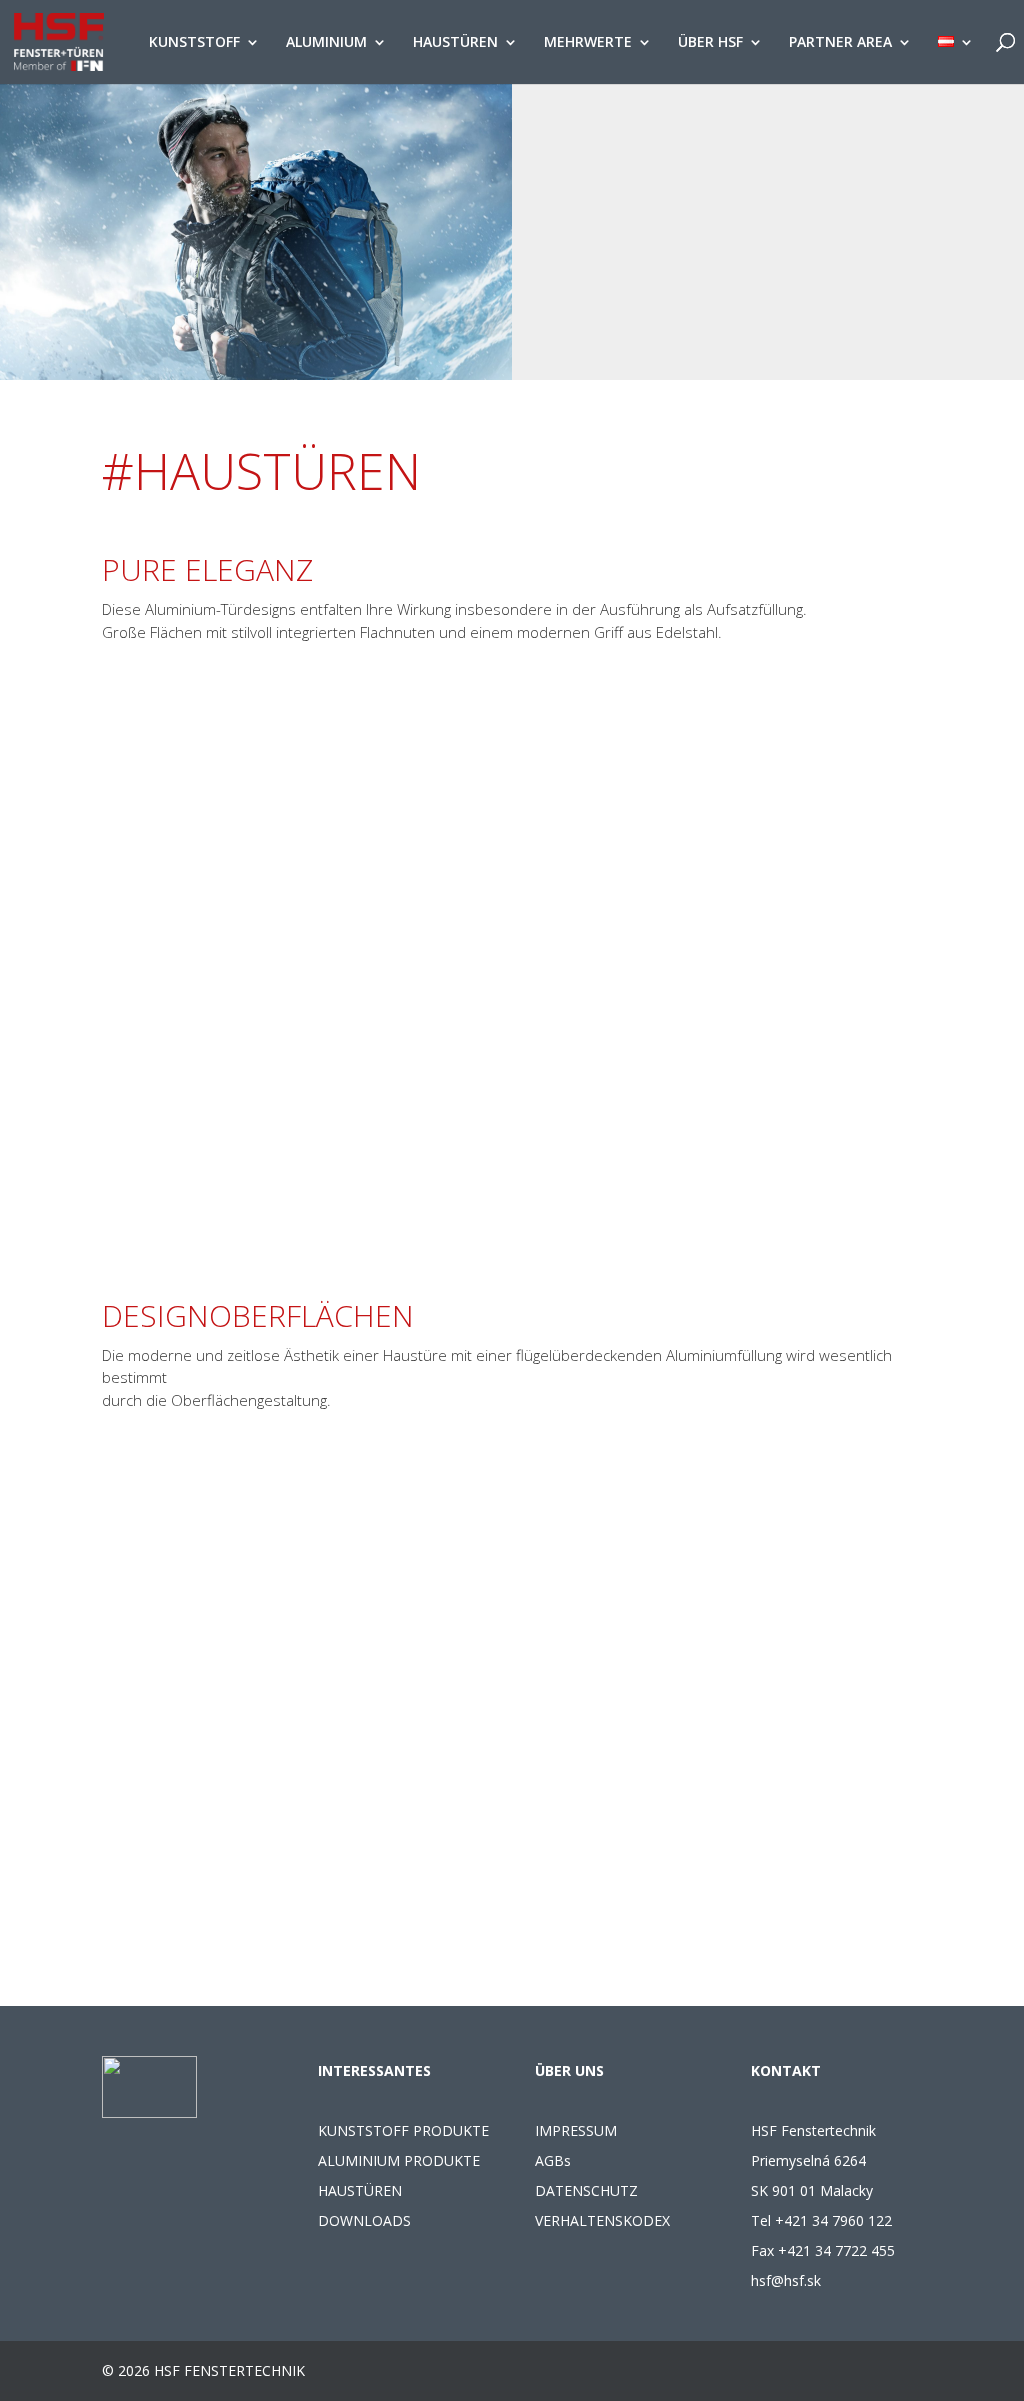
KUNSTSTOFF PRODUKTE (403, 2130)
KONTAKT (786, 2070)
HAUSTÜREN (455, 43)
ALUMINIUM (326, 43)
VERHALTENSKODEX (602, 2220)
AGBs (553, 2160)
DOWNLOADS (364, 2220)
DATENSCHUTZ (586, 2190)
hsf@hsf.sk (786, 2280)
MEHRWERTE (588, 43)
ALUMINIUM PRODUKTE (399, 2160)
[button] (511, 1099)
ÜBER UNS (569, 2070)
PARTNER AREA (840, 43)
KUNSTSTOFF (194, 43)
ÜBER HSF (710, 43)
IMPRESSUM (576, 2130)
